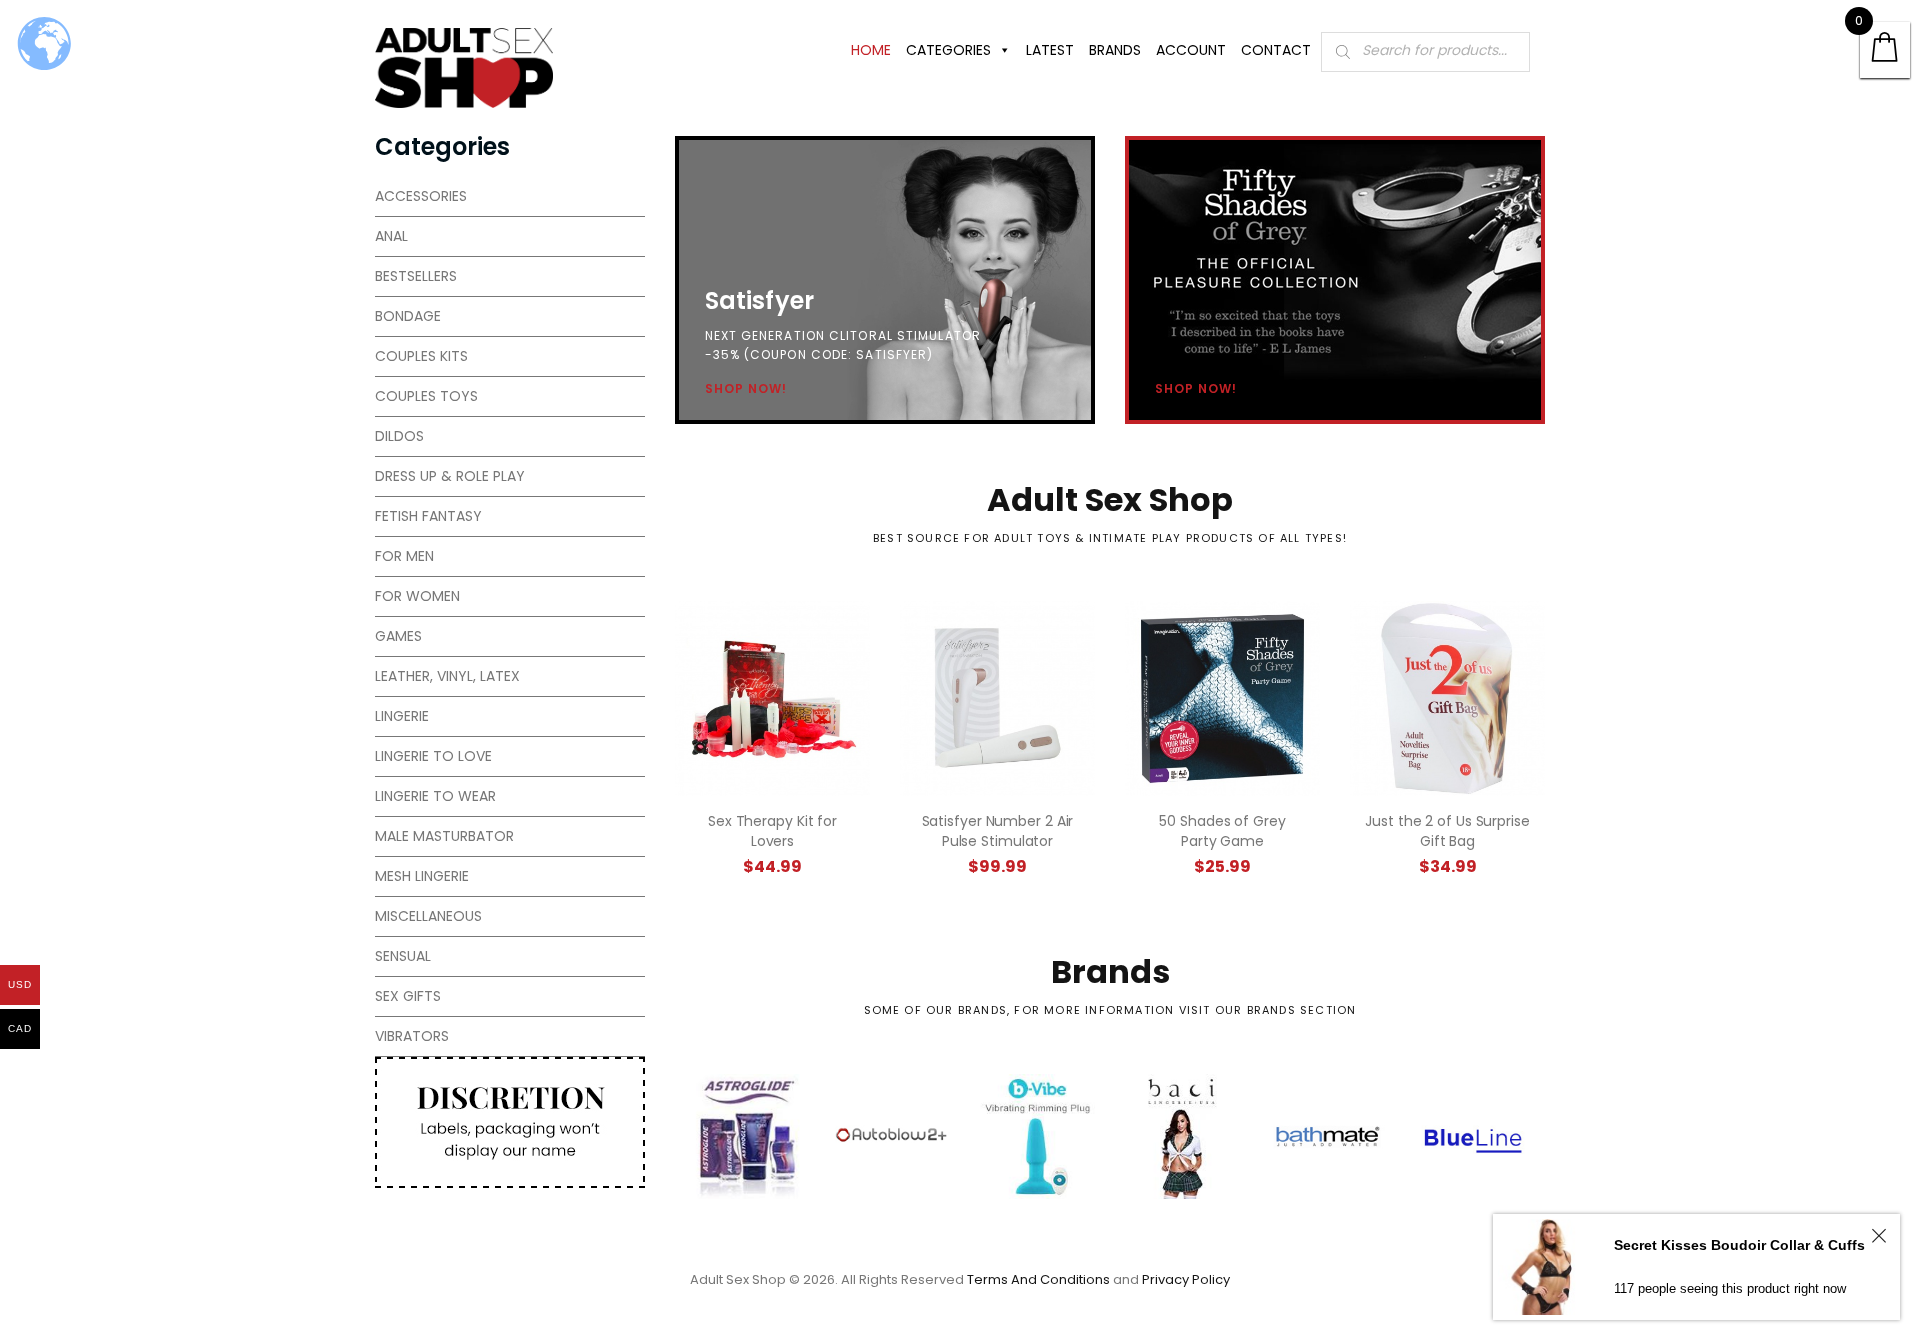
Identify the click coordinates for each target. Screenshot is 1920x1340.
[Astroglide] (747, 1136)
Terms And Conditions (1038, 1279)
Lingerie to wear (435, 796)
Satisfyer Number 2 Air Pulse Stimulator (998, 831)
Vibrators (412, 1036)
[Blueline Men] (1472, 1136)
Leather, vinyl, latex (447, 676)
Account (1191, 50)
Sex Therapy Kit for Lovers (772, 831)
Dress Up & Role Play (450, 476)
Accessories (421, 196)
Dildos (399, 436)
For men (404, 556)
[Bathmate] (1327, 1136)
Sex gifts (408, 996)
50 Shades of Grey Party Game (1222, 831)
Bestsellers (416, 276)
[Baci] (1182, 1136)
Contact (1276, 50)
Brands (1115, 50)
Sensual (403, 956)
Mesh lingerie (422, 876)
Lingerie (402, 716)
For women (417, 596)
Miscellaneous (428, 916)
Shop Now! (746, 389)
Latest (1050, 50)
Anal (391, 236)
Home (871, 50)
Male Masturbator (444, 836)
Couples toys (426, 396)
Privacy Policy (1186, 1279)
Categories (948, 50)
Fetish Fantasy (428, 516)
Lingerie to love (433, 756)
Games (398, 636)
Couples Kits (421, 356)
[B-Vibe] (1037, 1136)
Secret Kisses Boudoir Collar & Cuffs (1739, 1245)
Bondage (408, 316)
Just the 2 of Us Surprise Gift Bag (1447, 831)
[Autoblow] (892, 1136)
